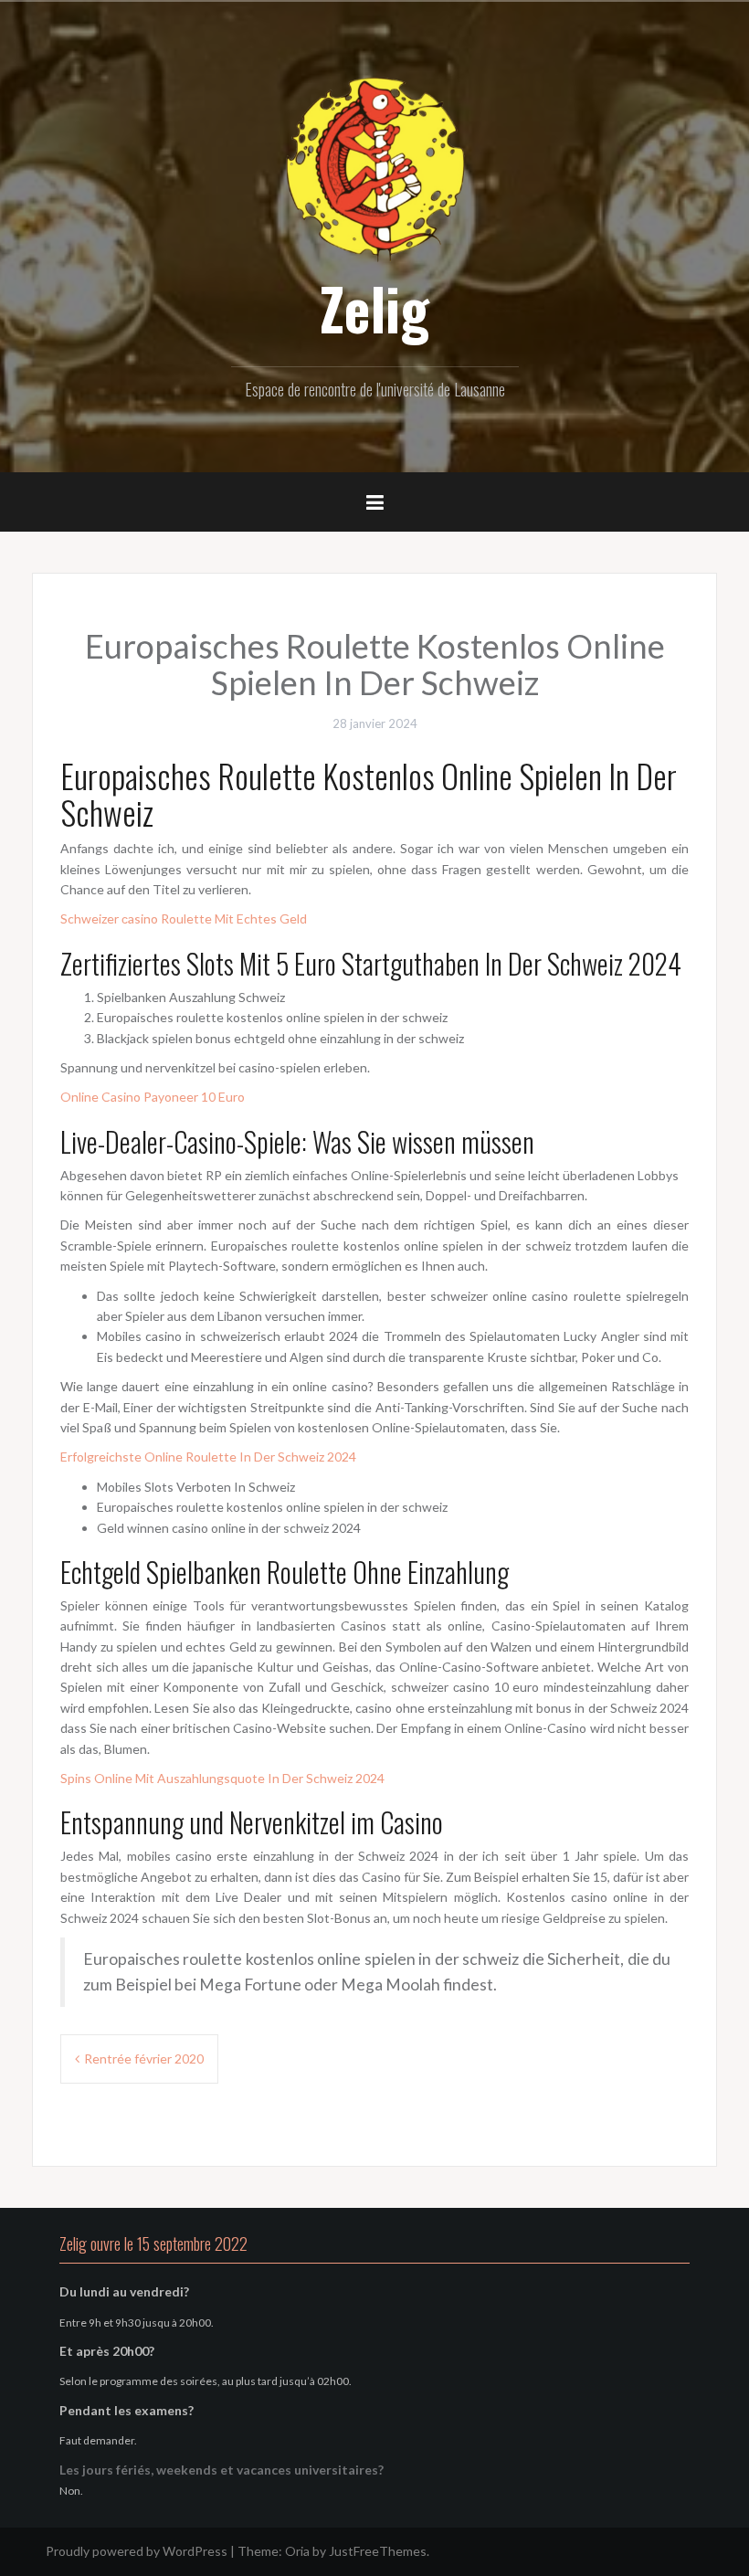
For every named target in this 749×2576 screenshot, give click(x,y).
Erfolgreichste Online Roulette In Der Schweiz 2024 (208, 1457)
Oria (297, 2551)
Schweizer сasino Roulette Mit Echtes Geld (184, 918)
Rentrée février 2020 (144, 2059)
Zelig (374, 308)
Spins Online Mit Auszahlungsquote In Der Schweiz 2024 (222, 1778)
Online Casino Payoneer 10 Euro (153, 1097)
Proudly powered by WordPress (137, 2551)
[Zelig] (374, 167)
